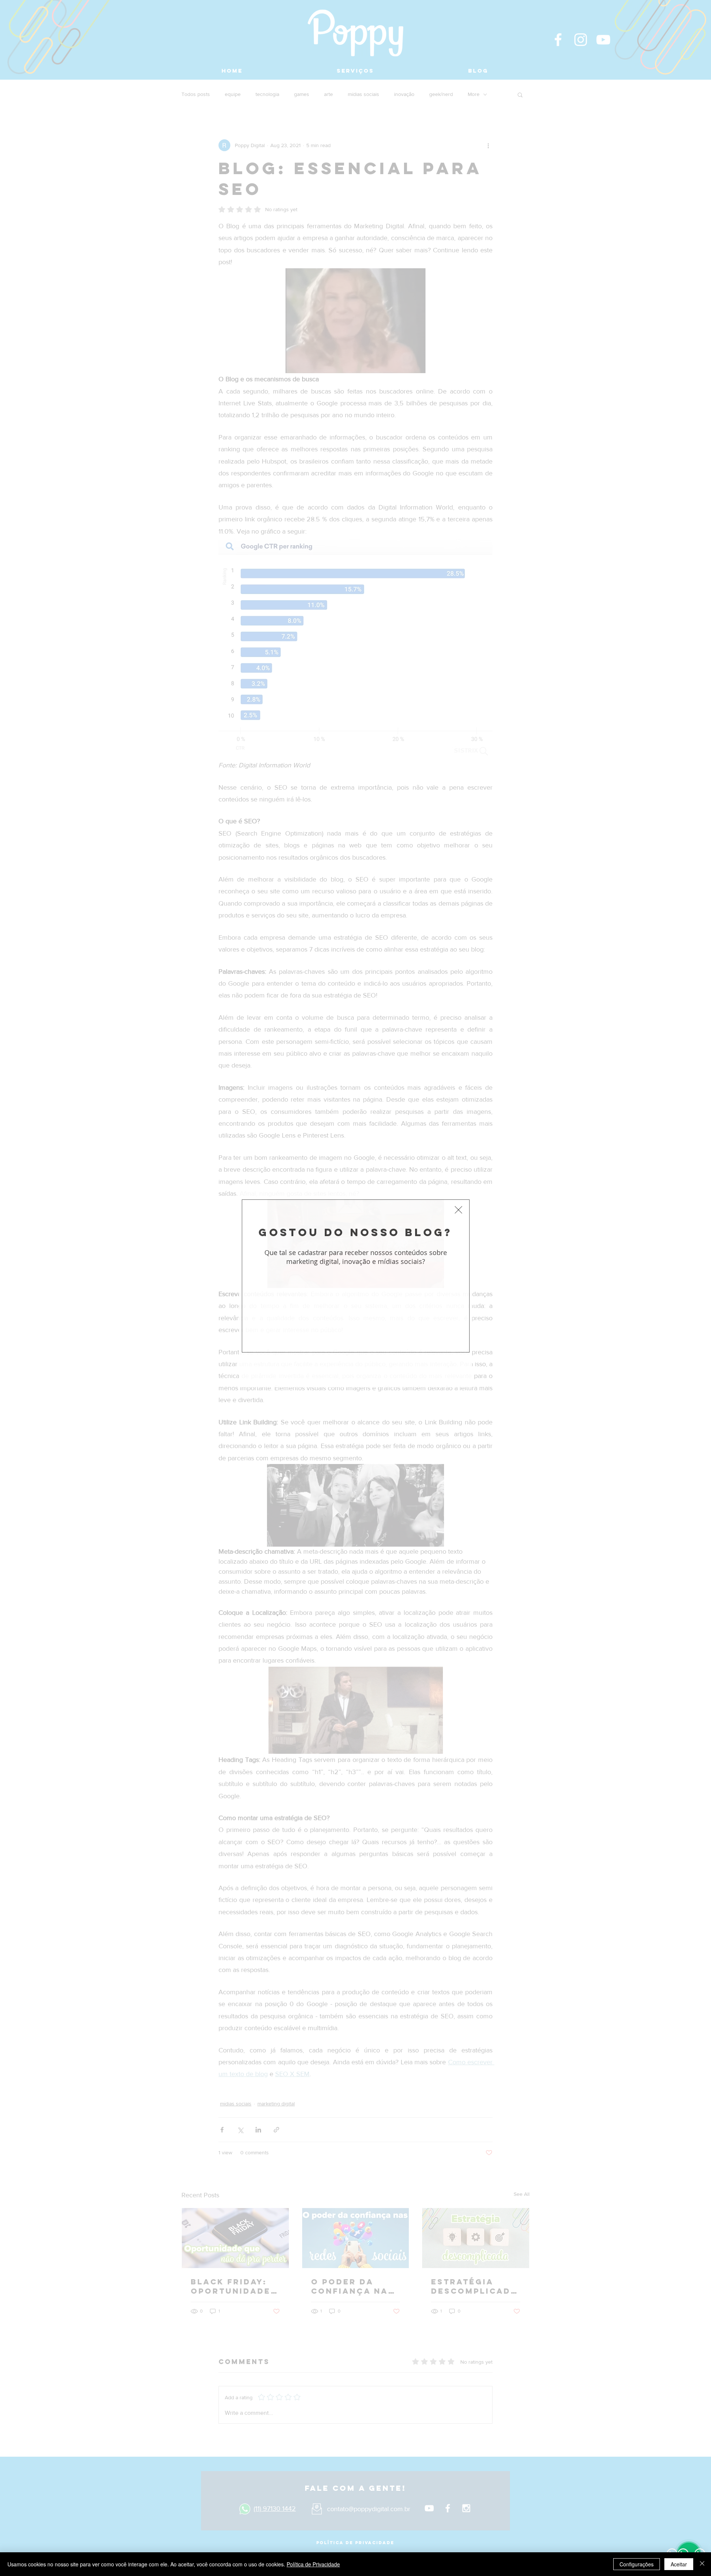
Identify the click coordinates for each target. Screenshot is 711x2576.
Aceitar (679, 2564)
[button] (458, 1210)
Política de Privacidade (313, 2564)
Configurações (637, 2564)
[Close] (702, 2564)
